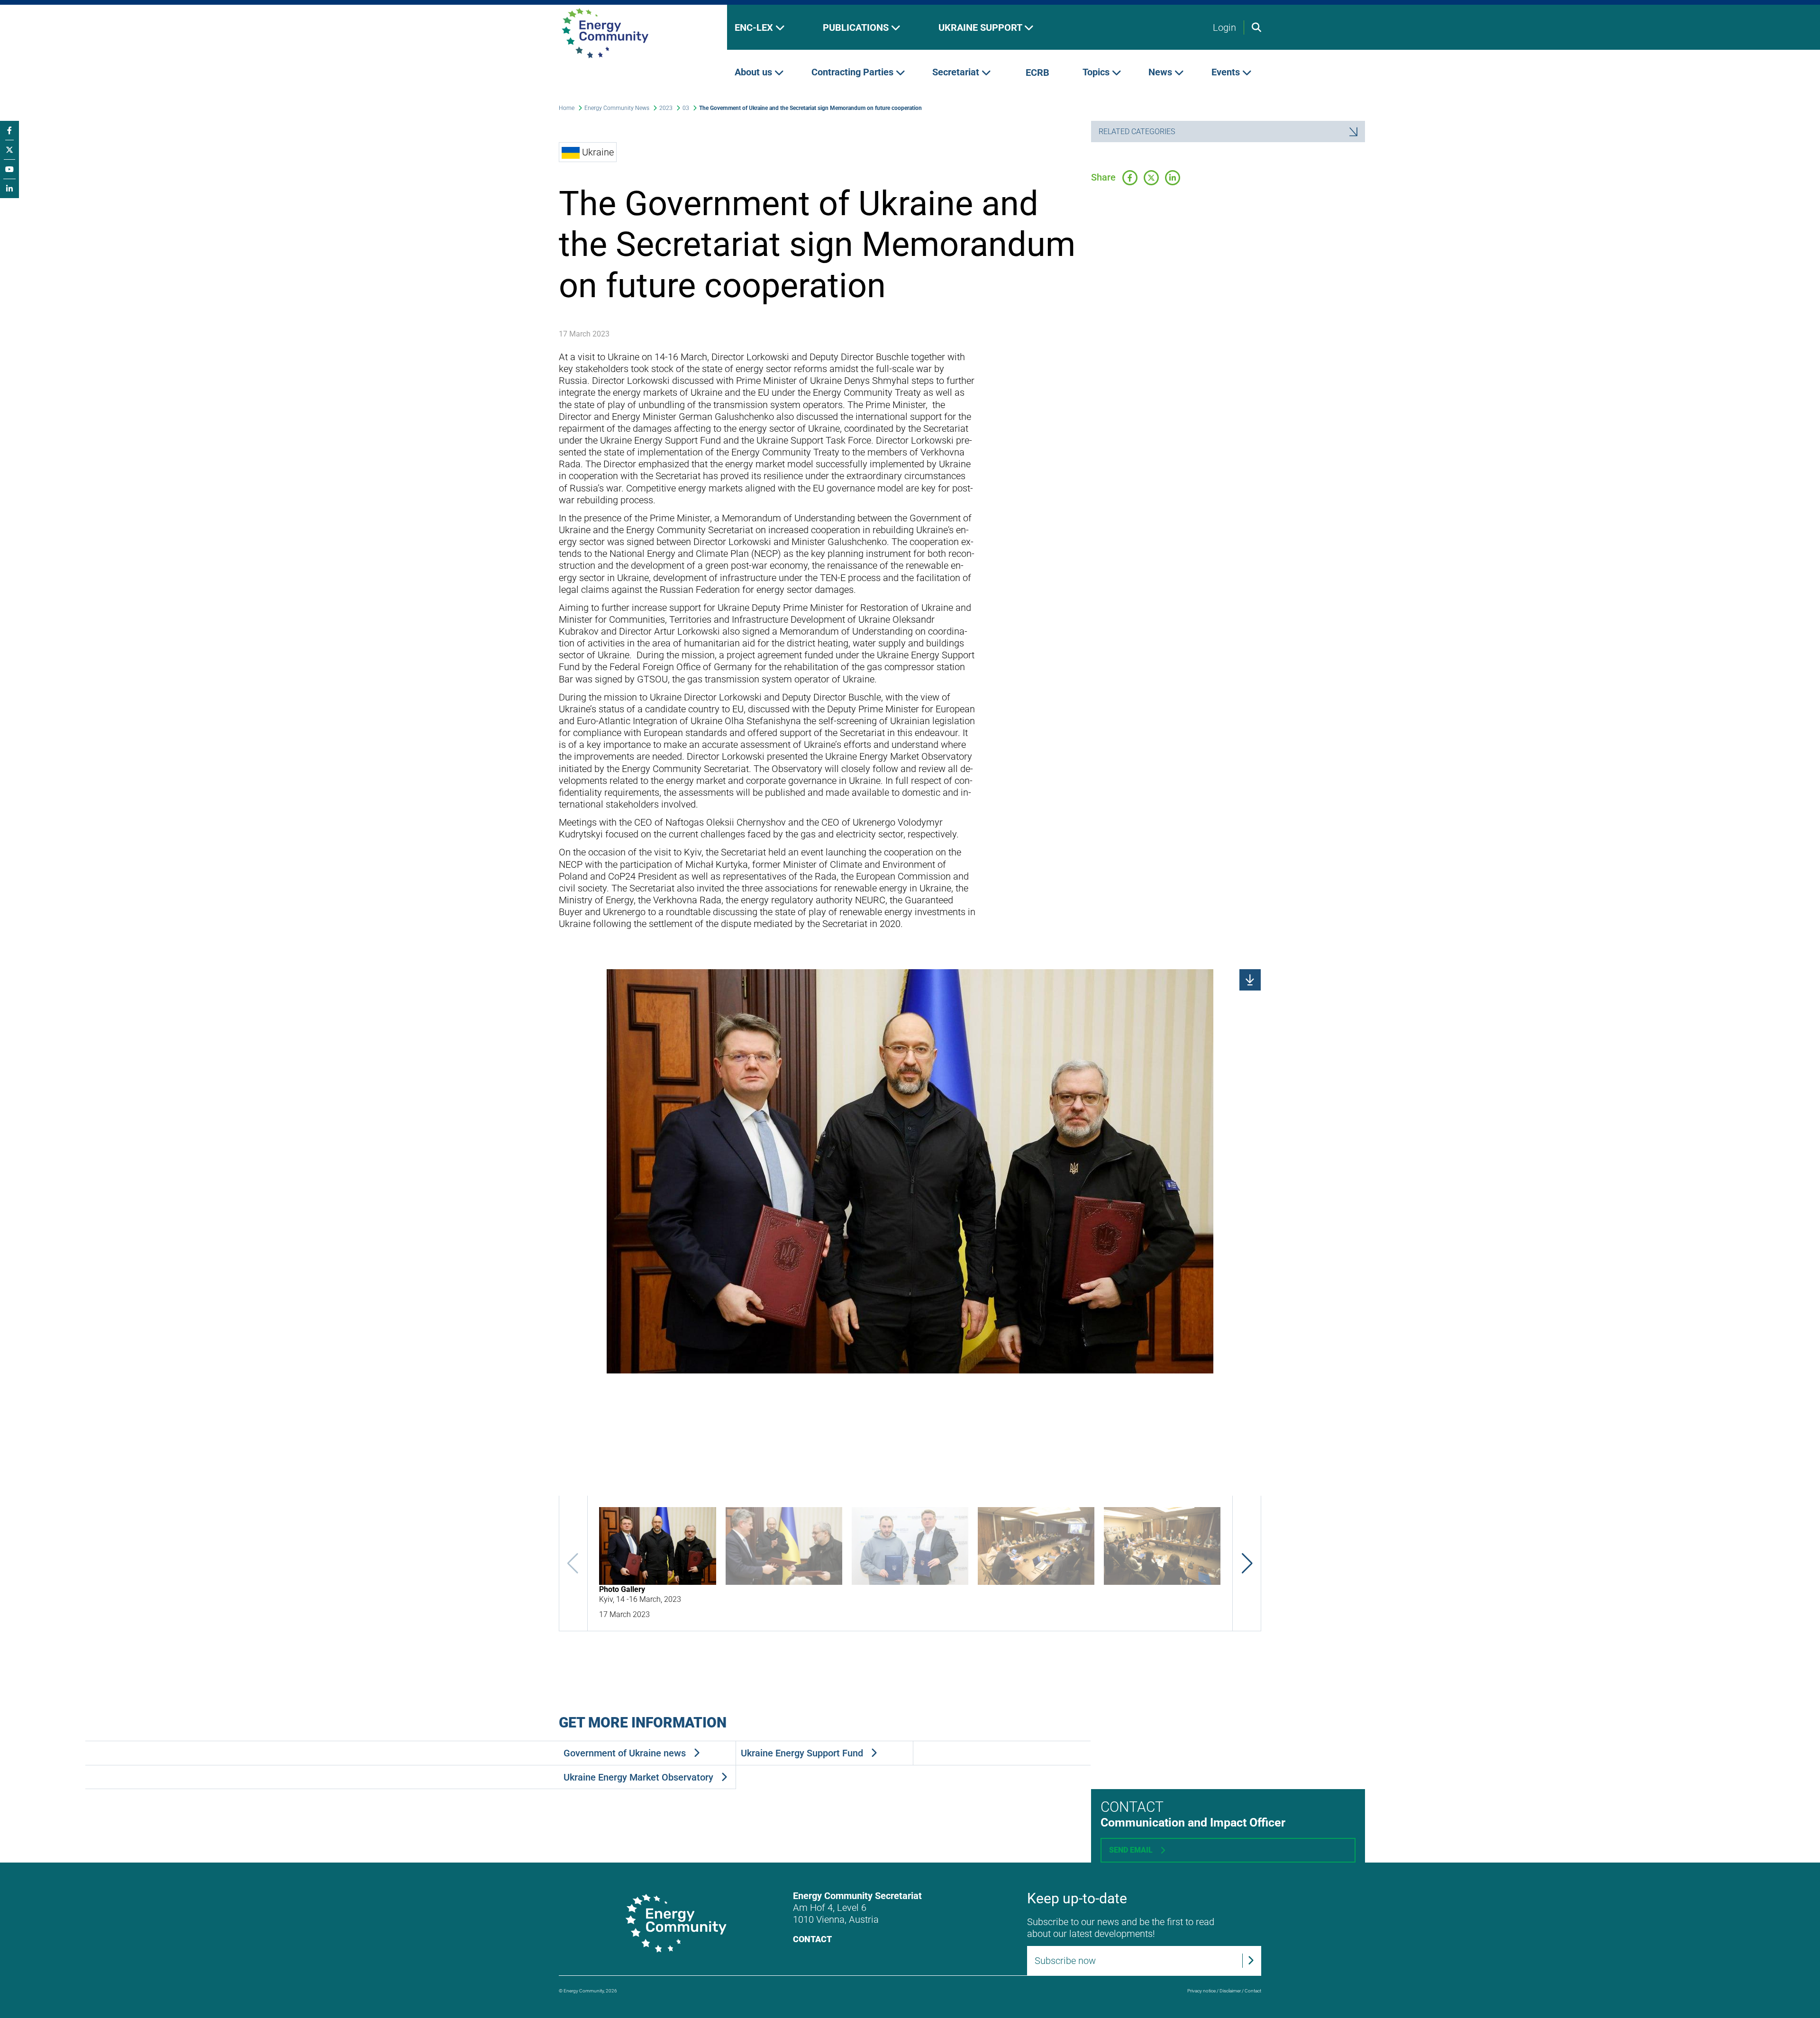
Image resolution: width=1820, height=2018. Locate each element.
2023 (666, 108)
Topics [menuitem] (1097, 73)
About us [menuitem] (755, 73)
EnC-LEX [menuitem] (755, 27)
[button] (1247, 1563)
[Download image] (1250, 980)
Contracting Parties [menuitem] (854, 73)
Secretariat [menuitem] (957, 73)
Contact (812, 1939)
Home (567, 108)
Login (1224, 27)
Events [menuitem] (1227, 73)
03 (686, 108)
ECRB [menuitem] (1037, 73)
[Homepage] (635, 33)
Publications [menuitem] (857, 27)
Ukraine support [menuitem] (981, 27)
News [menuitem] (1161, 73)
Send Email (1131, 1850)
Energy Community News (617, 108)
